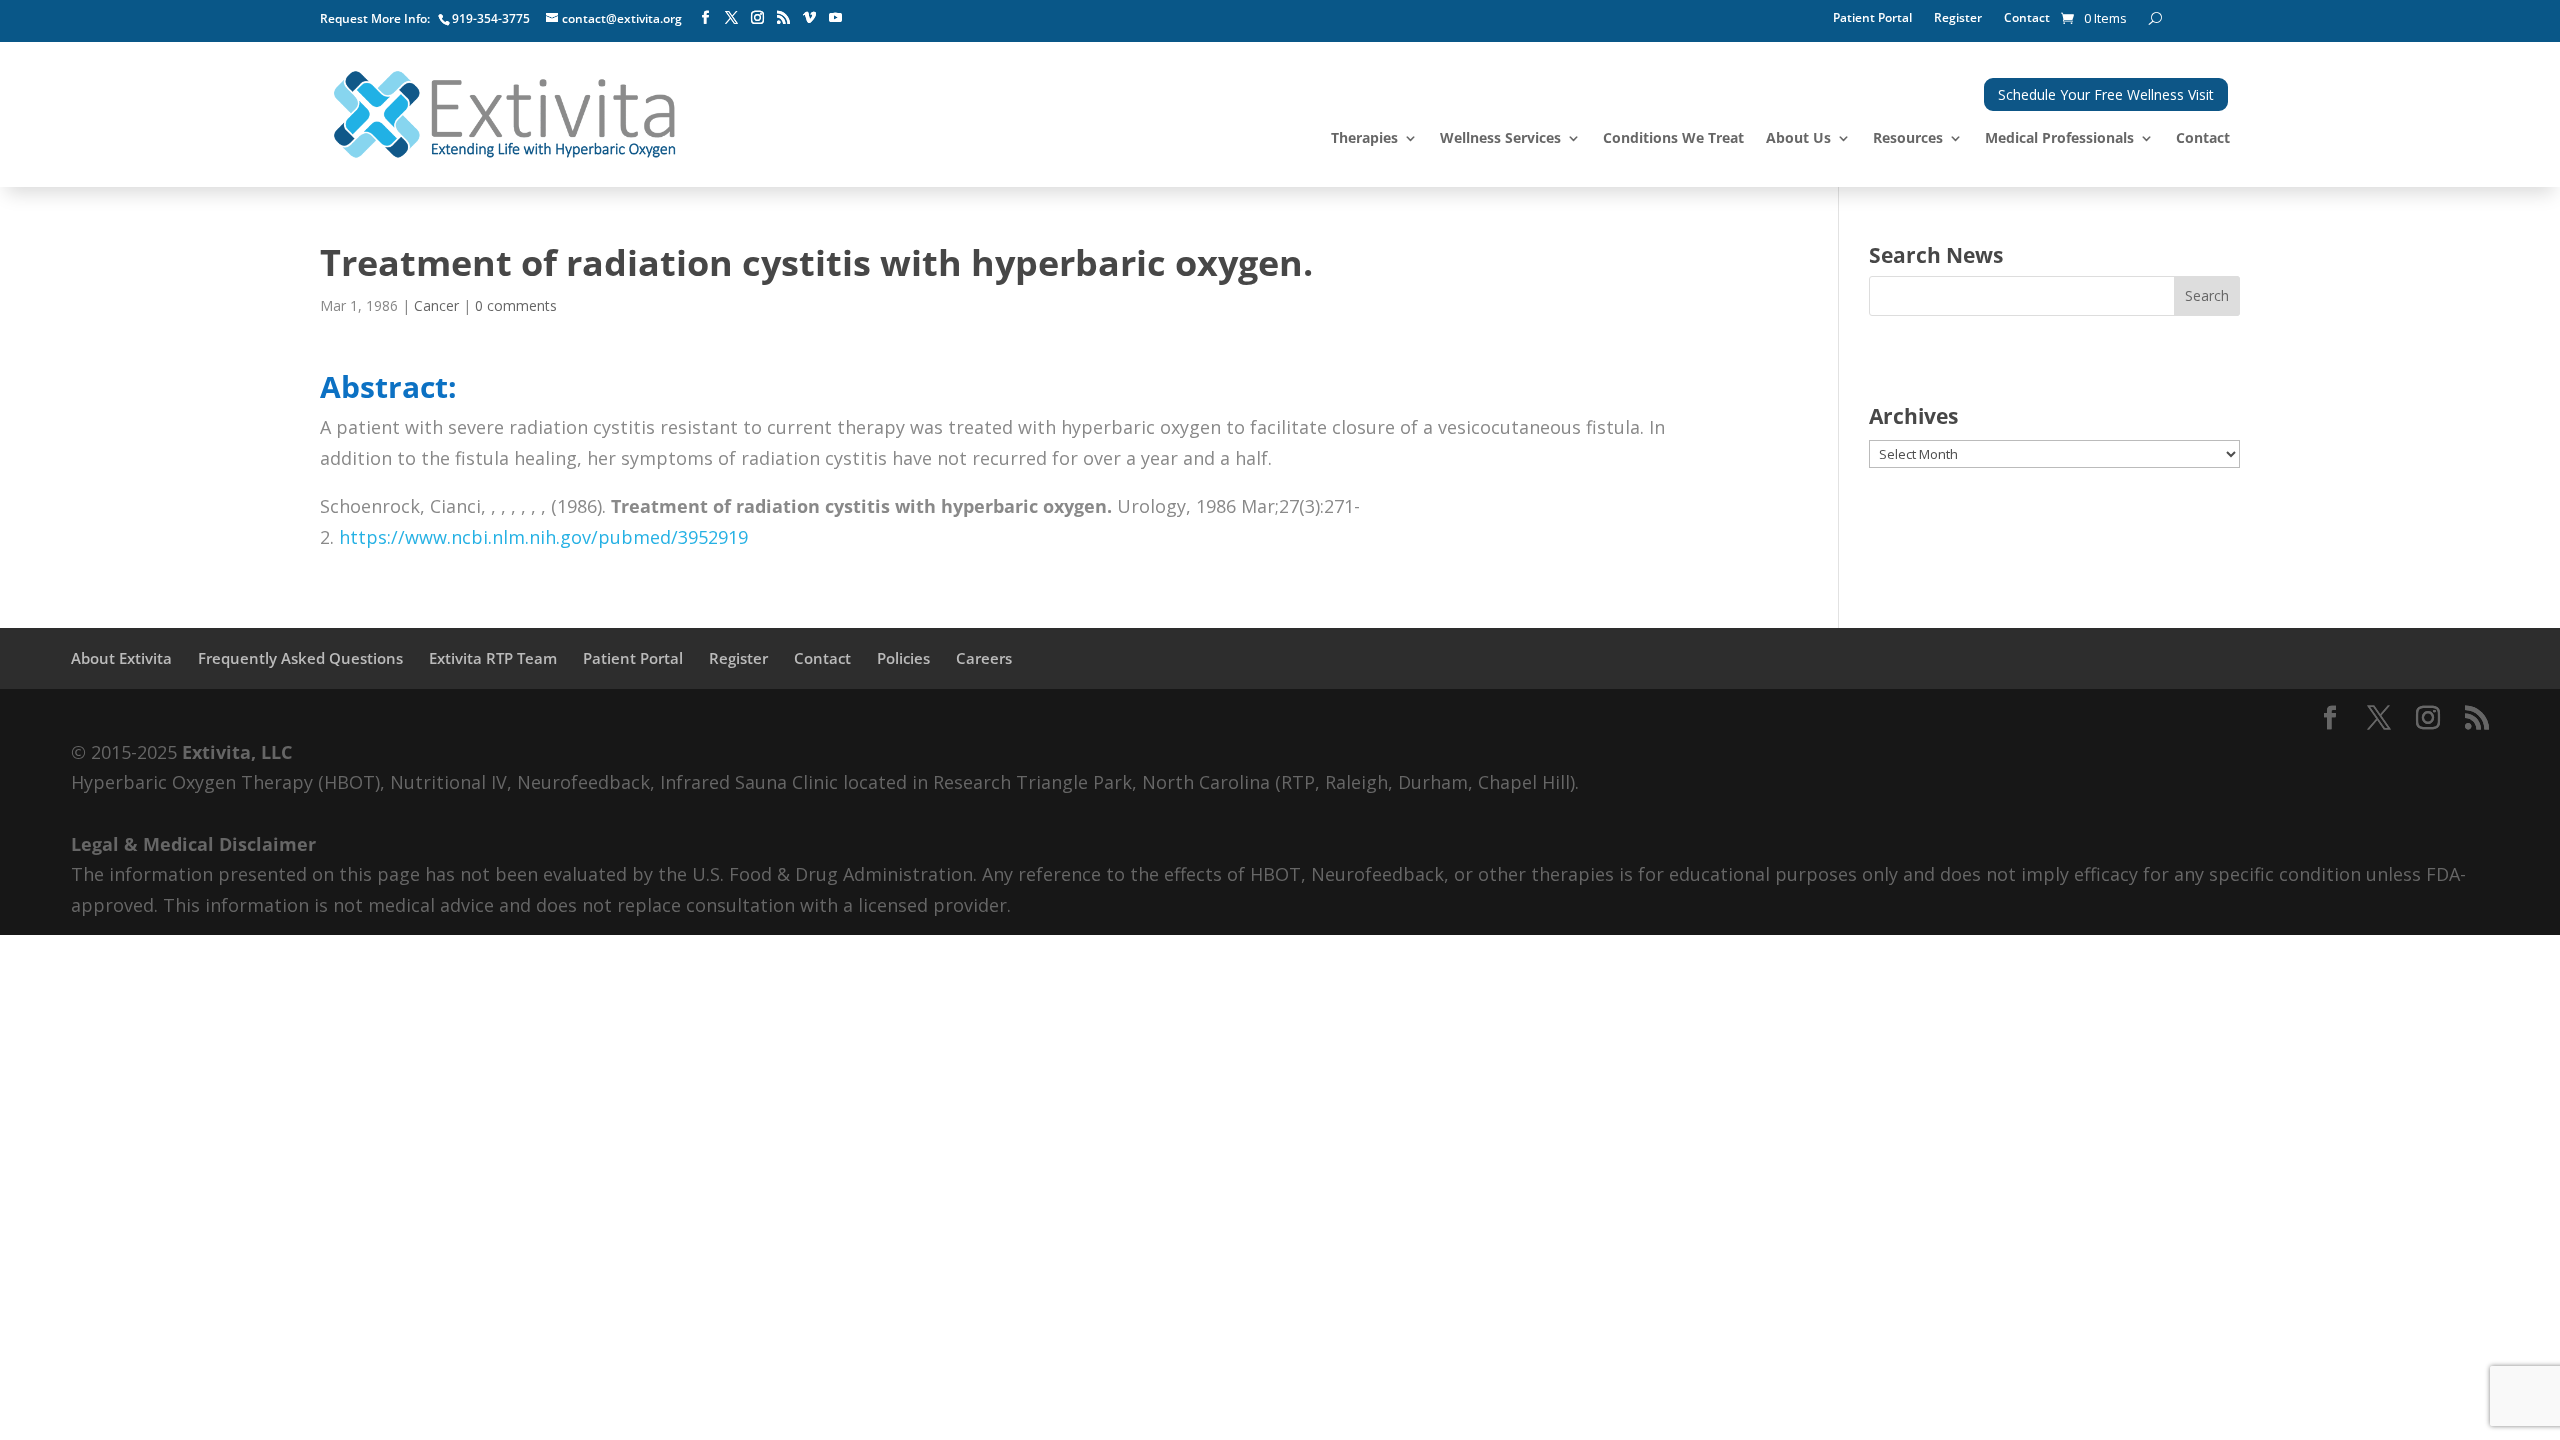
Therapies (1364, 139)
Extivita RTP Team (493, 658)
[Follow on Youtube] (835, 18)
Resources (1908, 139)
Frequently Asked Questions (300, 658)
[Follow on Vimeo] (809, 18)
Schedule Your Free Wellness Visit (2106, 94)
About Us (1798, 139)
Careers (984, 658)
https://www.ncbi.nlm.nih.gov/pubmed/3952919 (543, 537)
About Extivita (121, 658)
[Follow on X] (731, 18)
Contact (2027, 18)
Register (1958, 18)
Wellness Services (1500, 139)
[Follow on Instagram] (757, 18)
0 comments (516, 305)
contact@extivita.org (622, 18)
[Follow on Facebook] (705, 18)
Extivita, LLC (237, 752)
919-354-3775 (491, 18)
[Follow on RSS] (783, 18)
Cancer (436, 305)
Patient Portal (1872, 18)
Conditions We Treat (1673, 139)
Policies (903, 658)
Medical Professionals (2059, 139)
